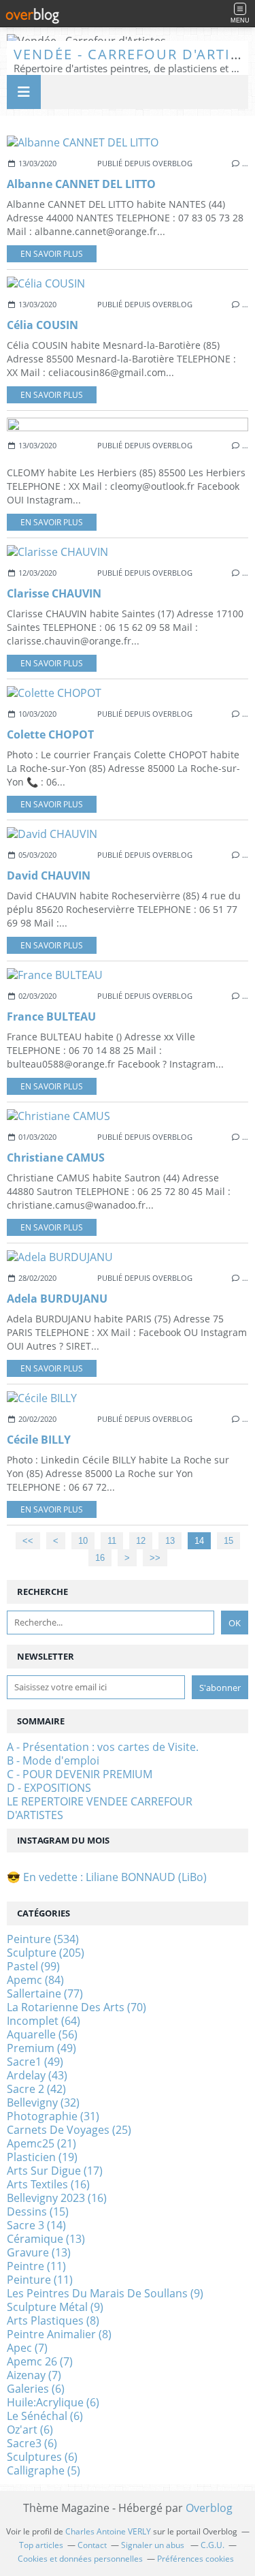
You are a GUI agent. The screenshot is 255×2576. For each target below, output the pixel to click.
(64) (44, 2021)
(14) (36, 2225)
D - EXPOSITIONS (49, 1788)
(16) (48, 2184)
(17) (55, 2171)
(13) (46, 2239)
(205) (46, 1953)
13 (170, 1541)
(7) (27, 2348)
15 (228, 1541)
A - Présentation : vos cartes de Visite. (103, 1747)
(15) (38, 2212)
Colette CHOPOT (50, 734)
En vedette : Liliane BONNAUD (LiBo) (115, 1877)
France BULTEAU (51, 1017)
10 (83, 1541)
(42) (36, 2089)
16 (100, 1558)
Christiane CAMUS (56, 1158)
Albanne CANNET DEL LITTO (81, 184)
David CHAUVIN (49, 875)
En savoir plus (52, 254)
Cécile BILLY (39, 1440)
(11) (36, 2266)
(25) (69, 2130)
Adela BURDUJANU (57, 1299)
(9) (105, 2293)
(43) (37, 2075)
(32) (43, 2102)
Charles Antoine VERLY (108, 2531)
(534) (43, 1939)
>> (155, 1558)
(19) (42, 2157)
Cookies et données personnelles (80, 2559)
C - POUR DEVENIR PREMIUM (80, 1774)
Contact (92, 2545)
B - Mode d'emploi (53, 1760)
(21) (41, 2143)
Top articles (41, 2545)
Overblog (209, 2508)
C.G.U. (213, 2545)
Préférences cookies (195, 2559)
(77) (45, 1993)
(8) (53, 2321)
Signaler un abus (154, 2545)
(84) (35, 1980)
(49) (41, 2048)
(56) (42, 2034)
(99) (33, 1966)
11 (112, 1541)
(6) (36, 2389)
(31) (53, 2116)
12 (141, 1541)
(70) (76, 2007)
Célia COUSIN (42, 325)
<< (28, 1541)
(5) (44, 2470)
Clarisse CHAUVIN (54, 593)
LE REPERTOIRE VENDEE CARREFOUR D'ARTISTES (100, 1808)
